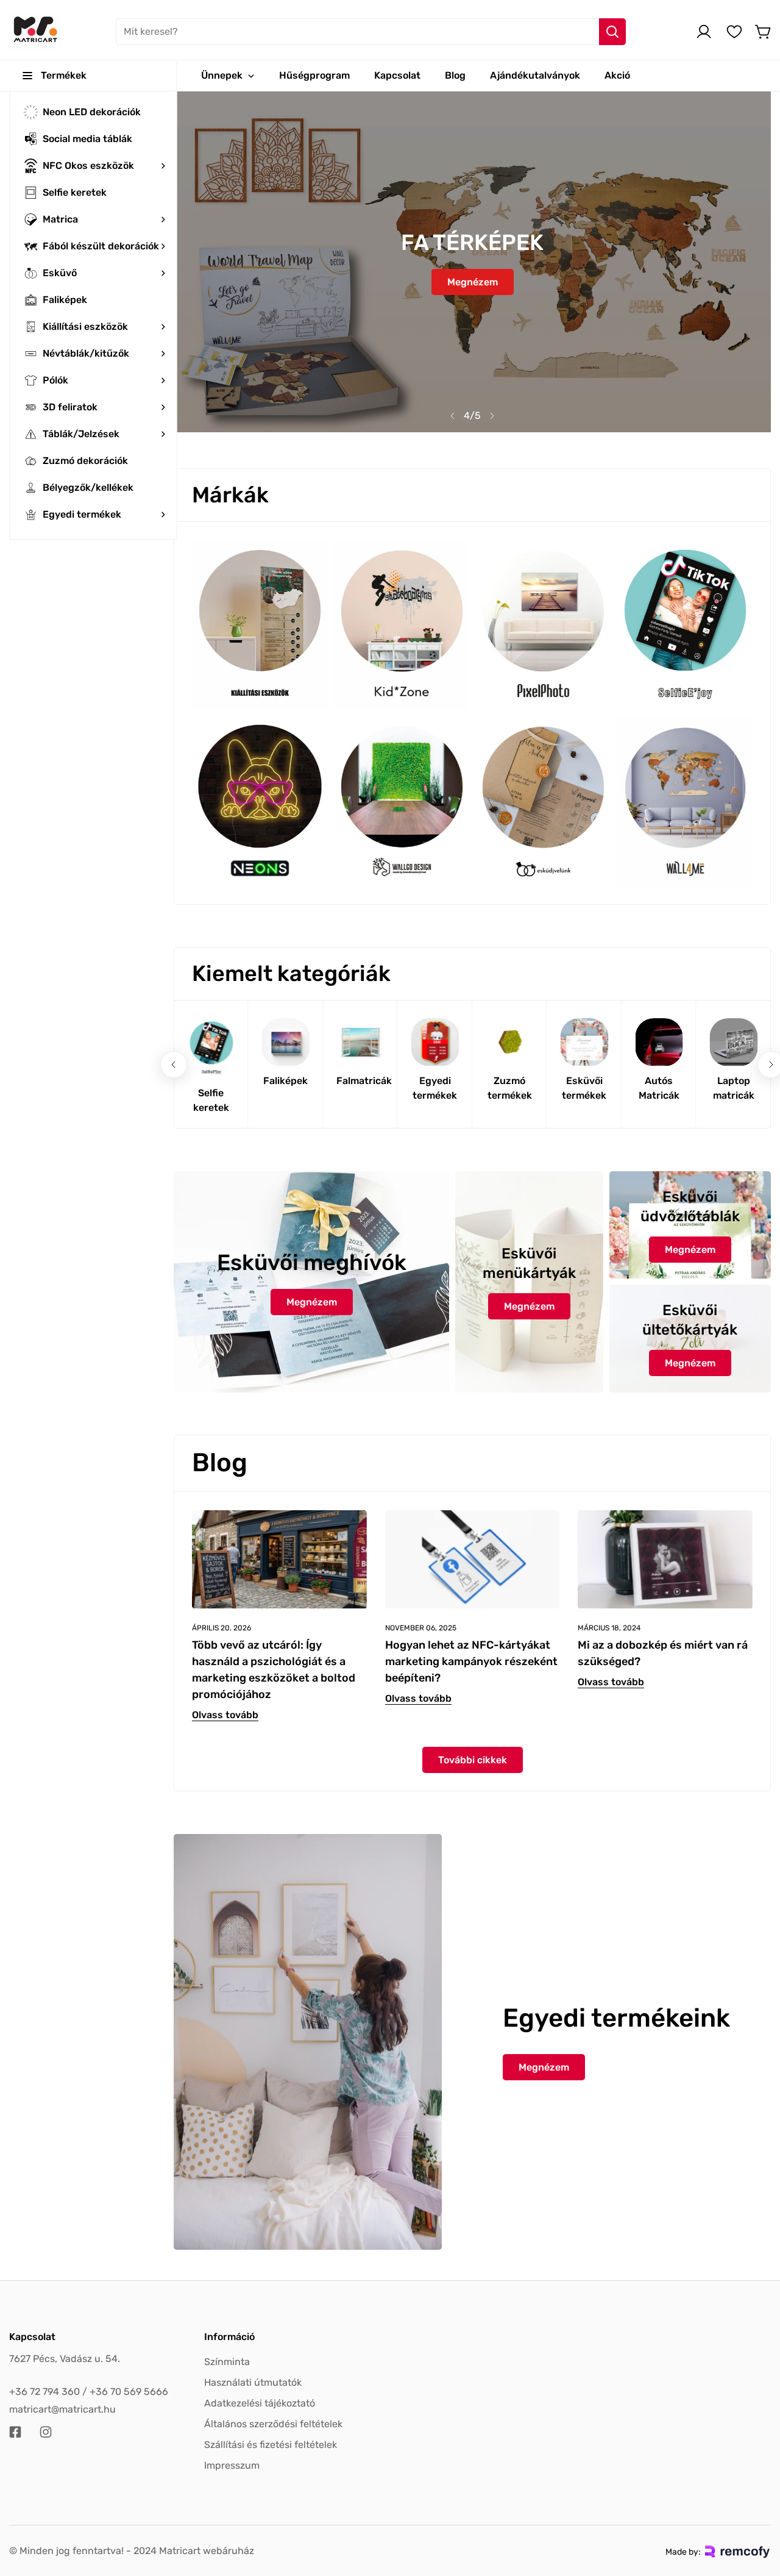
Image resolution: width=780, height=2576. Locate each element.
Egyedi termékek (435, 1088)
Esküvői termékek (584, 1088)
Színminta (227, 2362)
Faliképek (285, 1081)
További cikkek (473, 1760)
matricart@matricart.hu (62, 2409)
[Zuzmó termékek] (510, 1042)
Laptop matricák (734, 1088)
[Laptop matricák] (734, 1042)
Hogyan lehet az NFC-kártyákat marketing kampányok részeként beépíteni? (471, 1661)
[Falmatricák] (360, 1042)
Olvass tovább (225, 1715)
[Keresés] (612, 32)
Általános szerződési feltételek (273, 2424)
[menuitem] (93, 112)
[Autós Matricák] (659, 1042)
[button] (764, 32)
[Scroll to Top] (756, 2510)
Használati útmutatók (253, 2382)
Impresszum (232, 2465)
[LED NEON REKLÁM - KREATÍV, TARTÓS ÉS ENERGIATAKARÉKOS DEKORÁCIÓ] (472, 262)
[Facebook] (15, 2432)
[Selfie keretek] (211, 1048)
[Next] (492, 416)
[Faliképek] (286, 1042)
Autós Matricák (659, 1088)
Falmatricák (360, 1081)
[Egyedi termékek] (435, 1042)
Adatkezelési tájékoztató (260, 2403)
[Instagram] (46, 2432)
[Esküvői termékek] (585, 1042)
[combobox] (371, 32)
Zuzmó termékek (510, 1088)
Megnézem (473, 277)
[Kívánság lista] (734, 32)
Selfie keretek (211, 1100)
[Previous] (453, 416)
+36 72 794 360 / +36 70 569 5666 (89, 2392)
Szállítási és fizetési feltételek (271, 2445)
